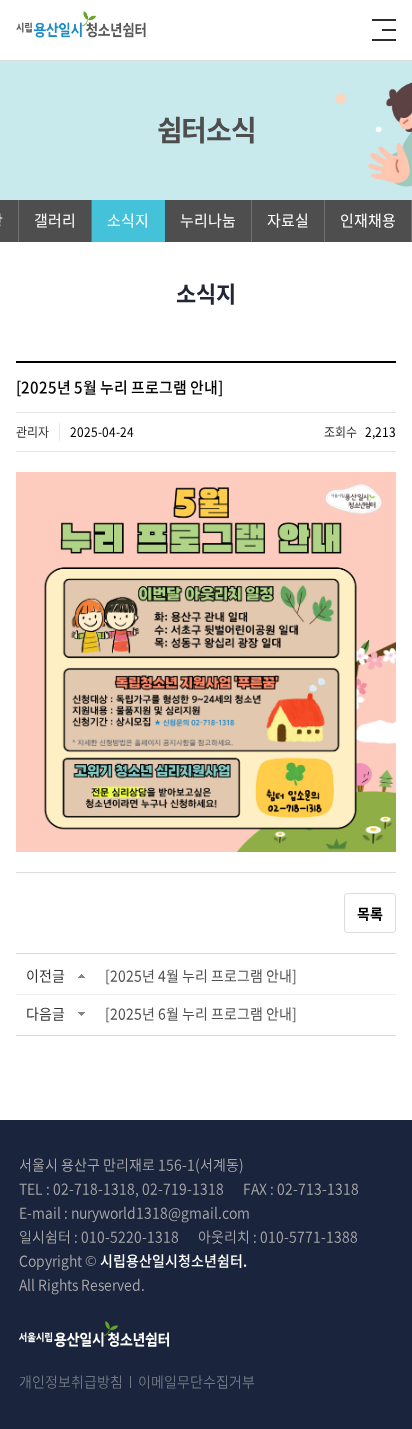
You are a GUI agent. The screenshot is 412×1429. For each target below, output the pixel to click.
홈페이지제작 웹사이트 (230, 1284)
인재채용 (368, 220)
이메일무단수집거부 (196, 1381)
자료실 (288, 220)
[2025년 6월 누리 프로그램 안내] (201, 1013)
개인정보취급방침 (71, 1381)
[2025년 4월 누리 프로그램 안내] (201, 975)
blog (311, 1284)
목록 (370, 913)
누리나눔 (208, 220)
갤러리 (55, 220)
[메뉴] (384, 30)
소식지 (128, 220)
